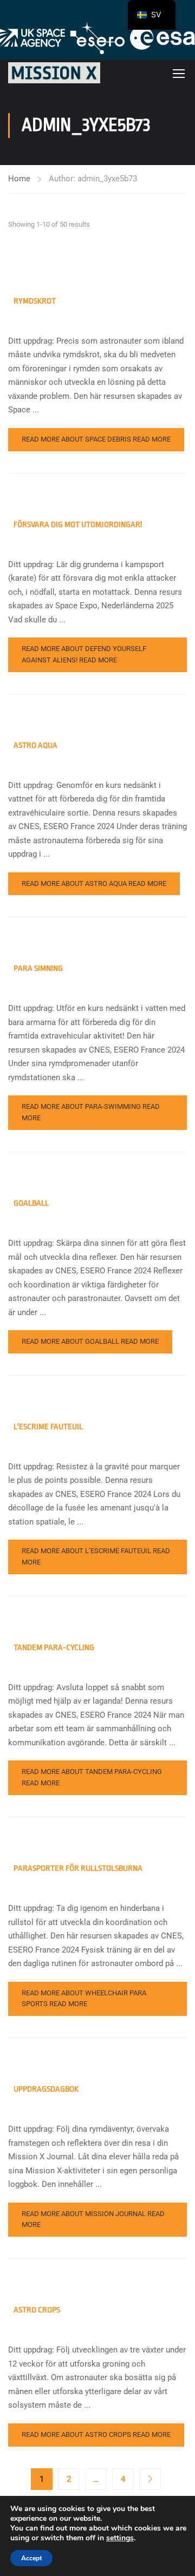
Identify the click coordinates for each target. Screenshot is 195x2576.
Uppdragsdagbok (46, 2089)
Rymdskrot (35, 301)
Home (19, 179)
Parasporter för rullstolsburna (78, 1868)
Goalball (31, 1203)
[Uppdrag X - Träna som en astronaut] (54, 73)
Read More (96, 439)
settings (120, 2538)
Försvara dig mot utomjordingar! (78, 525)
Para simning (38, 968)
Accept (31, 2558)
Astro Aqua (35, 745)
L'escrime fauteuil (48, 1427)
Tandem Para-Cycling (54, 1648)
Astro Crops (37, 2310)
